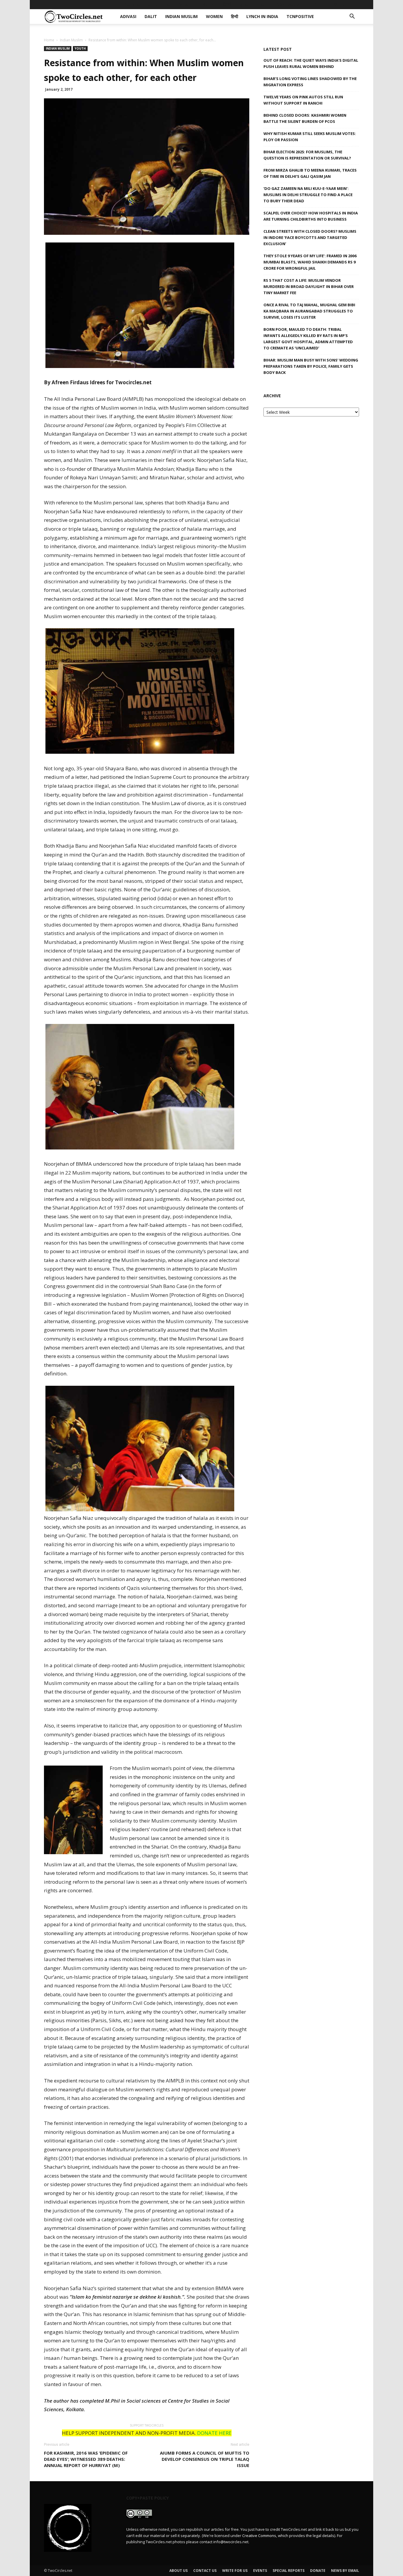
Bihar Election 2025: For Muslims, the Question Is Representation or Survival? (307, 155)
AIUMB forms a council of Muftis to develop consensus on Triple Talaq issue (205, 2459)
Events (260, 2571)
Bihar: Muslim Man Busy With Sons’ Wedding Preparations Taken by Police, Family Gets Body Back (311, 366)
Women (209, 4)
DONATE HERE (214, 2433)
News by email (345, 2571)
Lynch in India (253, 4)
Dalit (152, 4)
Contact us (205, 2571)
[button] (352, 17)
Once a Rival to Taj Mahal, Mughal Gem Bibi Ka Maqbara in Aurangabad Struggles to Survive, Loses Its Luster (309, 311)
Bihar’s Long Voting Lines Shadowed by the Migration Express (310, 82)
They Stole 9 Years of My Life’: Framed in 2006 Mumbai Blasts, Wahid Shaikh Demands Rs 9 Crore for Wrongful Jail (310, 262)
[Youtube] (355, 4)
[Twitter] (345, 4)
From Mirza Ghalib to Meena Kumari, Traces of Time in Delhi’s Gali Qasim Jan (310, 173)
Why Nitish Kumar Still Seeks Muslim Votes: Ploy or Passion (310, 137)
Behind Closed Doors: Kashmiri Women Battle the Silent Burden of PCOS (305, 118)
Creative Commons (259, 2536)
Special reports (289, 2571)
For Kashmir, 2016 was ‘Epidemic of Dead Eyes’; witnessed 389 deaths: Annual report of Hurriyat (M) (86, 2459)
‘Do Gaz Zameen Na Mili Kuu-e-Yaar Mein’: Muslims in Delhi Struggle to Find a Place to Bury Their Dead (308, 195)
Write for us (235, 2571)
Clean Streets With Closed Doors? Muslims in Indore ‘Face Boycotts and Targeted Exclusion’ (310, 237)
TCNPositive (288, 4)
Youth (80, 48)
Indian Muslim (179, 4)
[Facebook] (316, 4)
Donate (318, 2571)
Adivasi (133, 4)
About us (178, 2571)
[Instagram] (335, 4)
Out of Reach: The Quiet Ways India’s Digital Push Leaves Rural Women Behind (311, 63)
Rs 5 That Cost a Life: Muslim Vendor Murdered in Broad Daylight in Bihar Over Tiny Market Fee (309, 286)
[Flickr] (325, 4)
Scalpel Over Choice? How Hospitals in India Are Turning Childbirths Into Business (311, 216)
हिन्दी (227, 4)
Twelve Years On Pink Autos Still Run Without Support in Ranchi (303, 100)
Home (49, 40)
